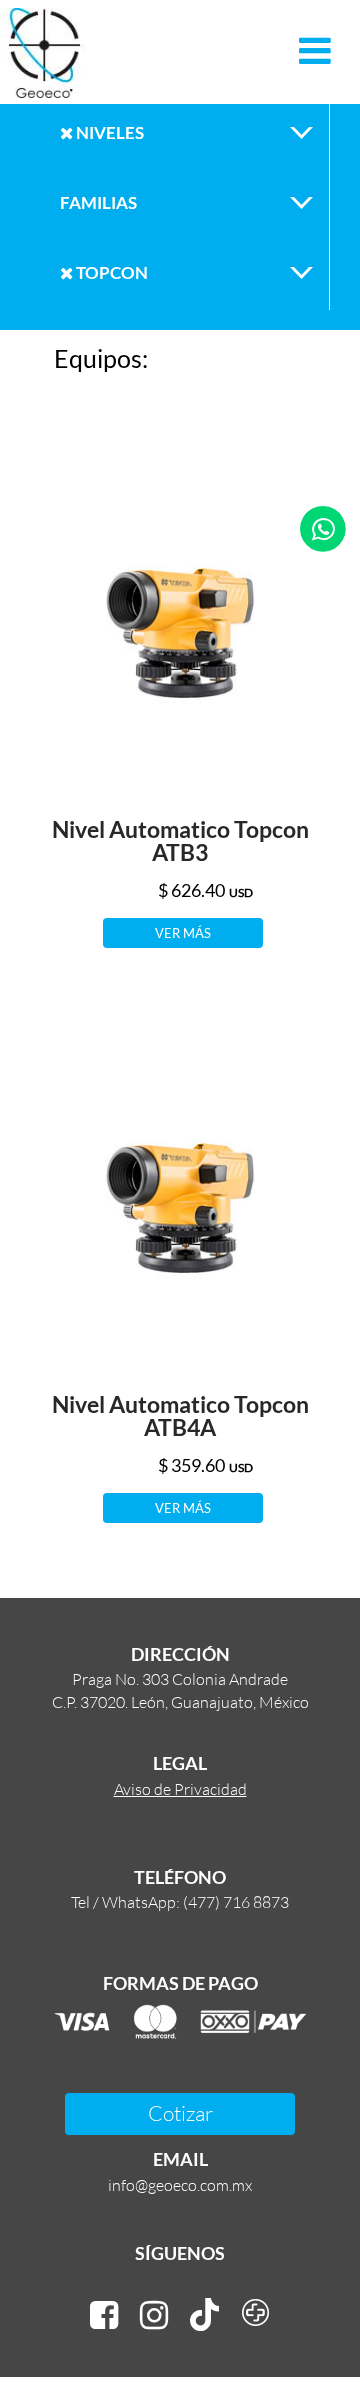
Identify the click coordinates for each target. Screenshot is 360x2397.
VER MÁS (183, 933)
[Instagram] (154, 2315)
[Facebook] (104, 2315)
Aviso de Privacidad (180, 1788)
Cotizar (180, 2112)
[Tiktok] (204, 2315)
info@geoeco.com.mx (180, 2184)
